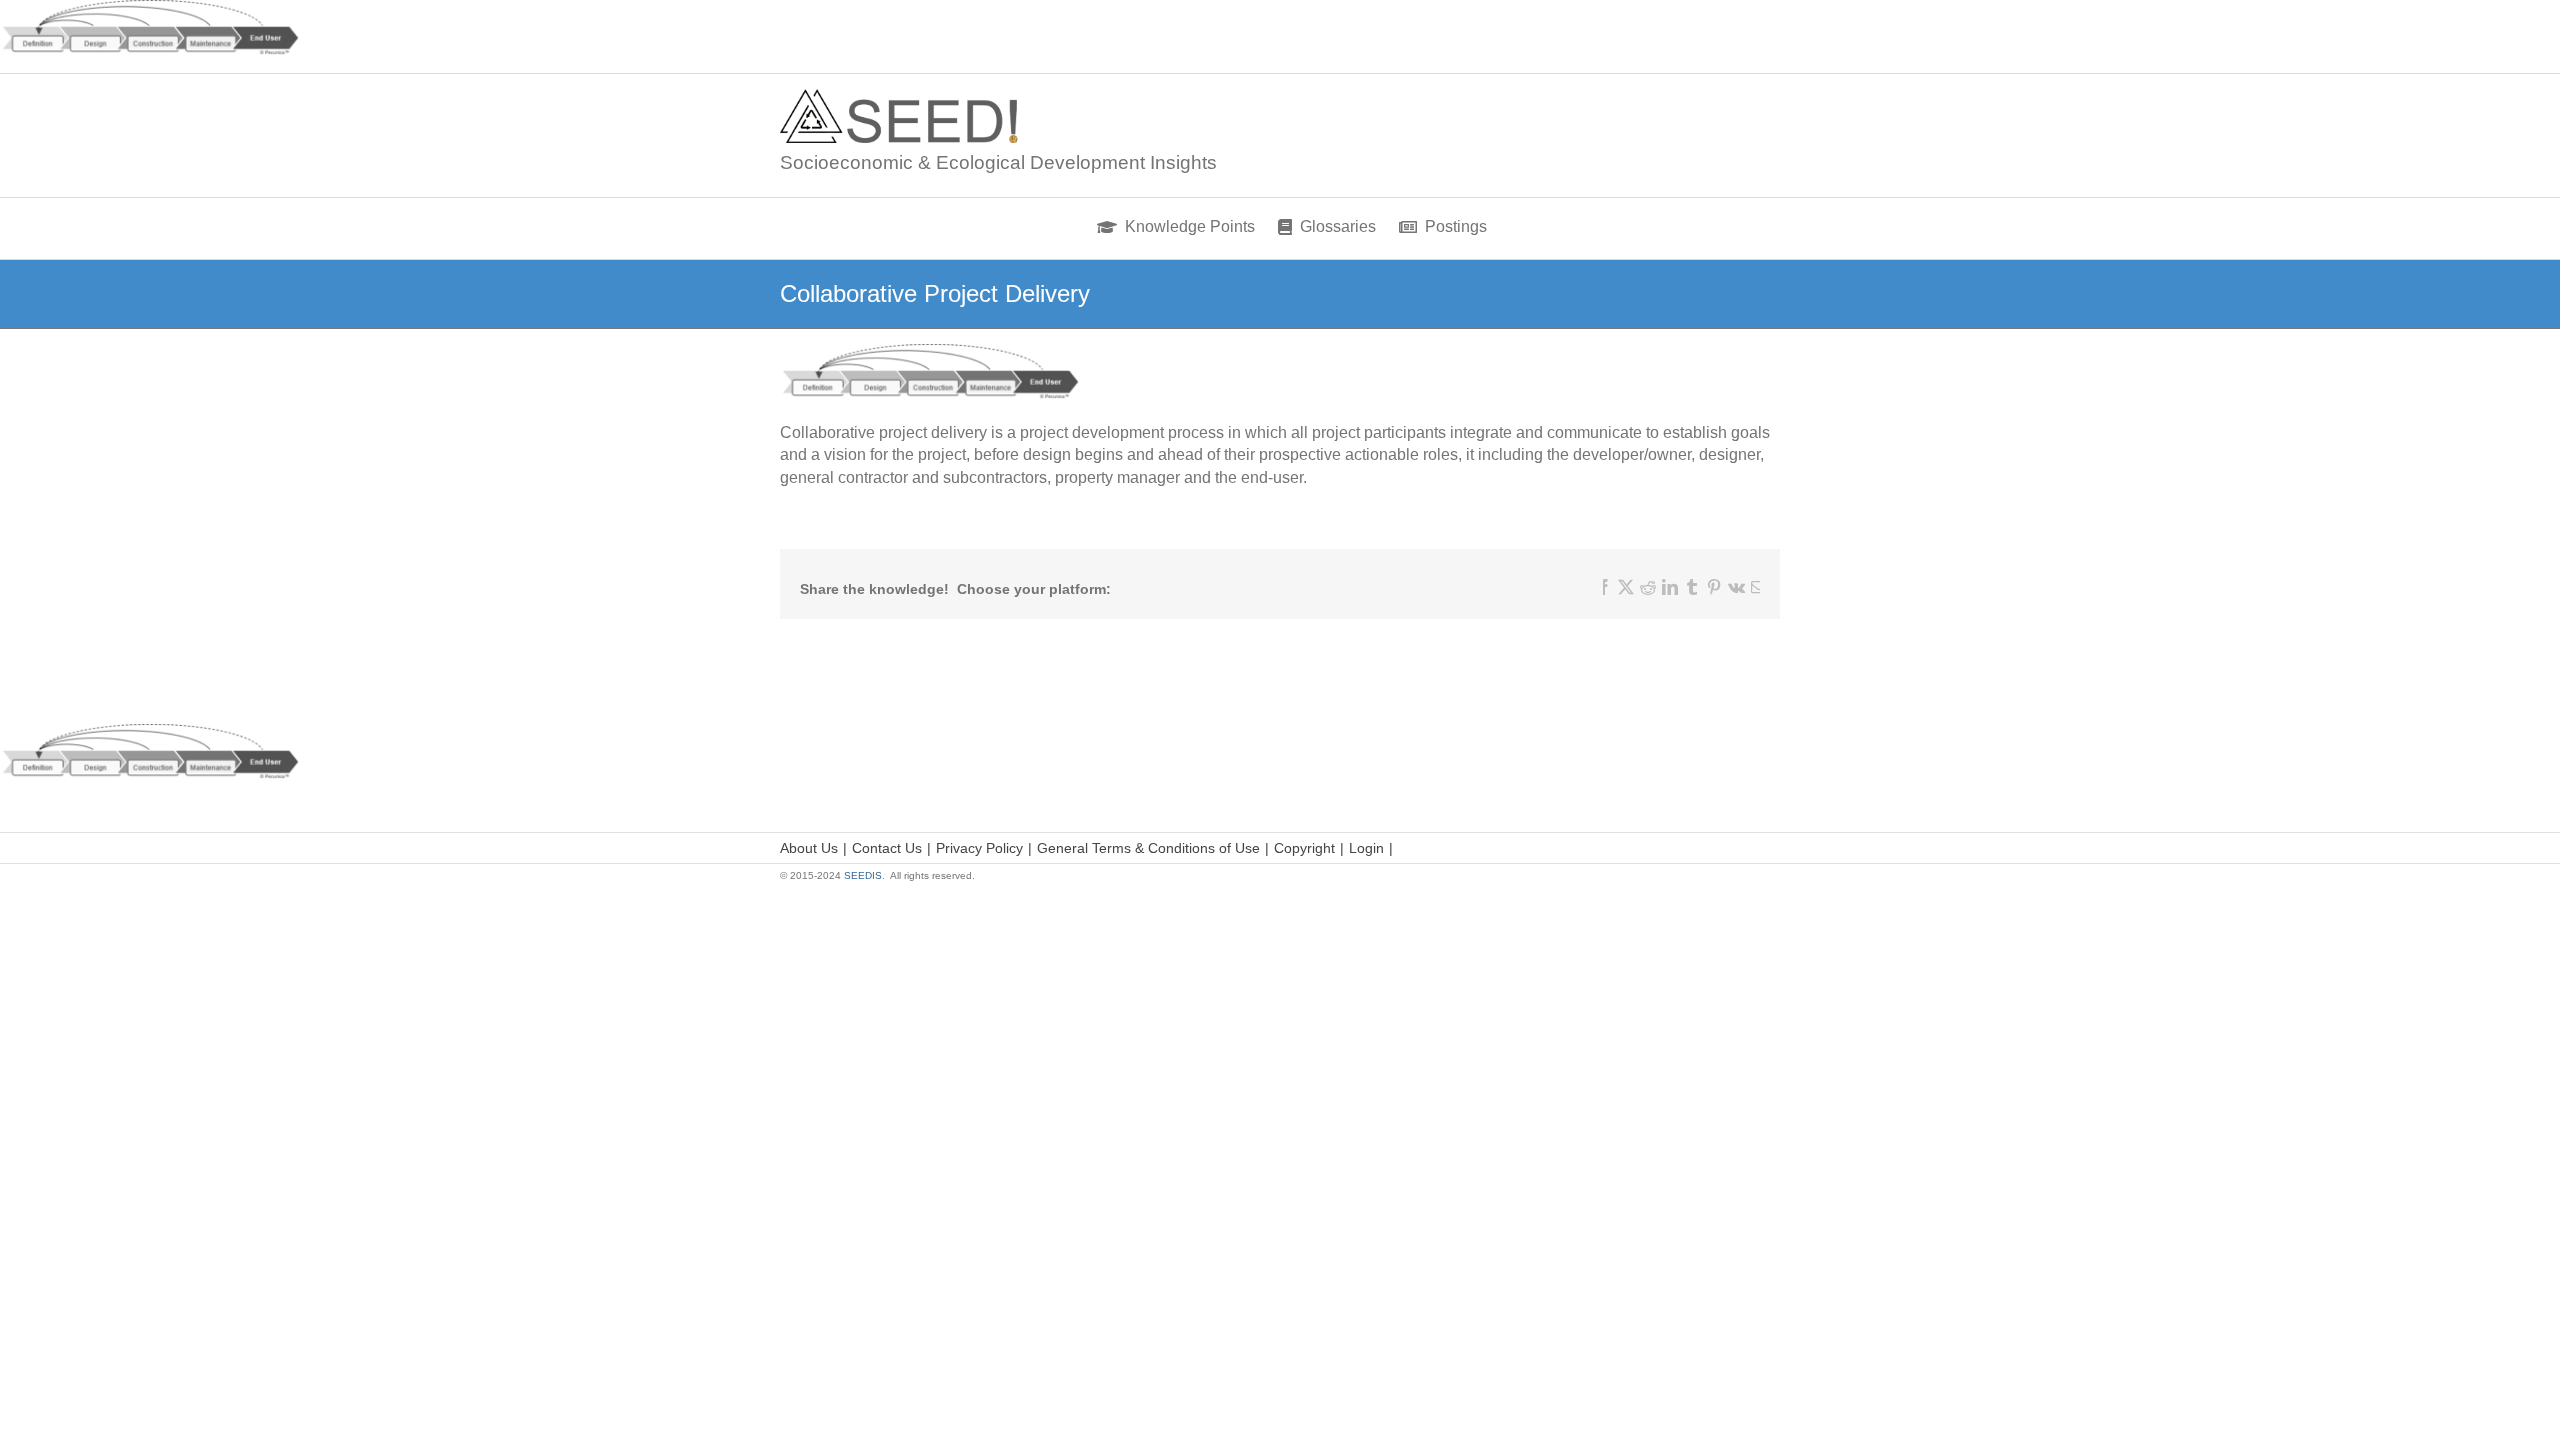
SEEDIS (863, 875)
